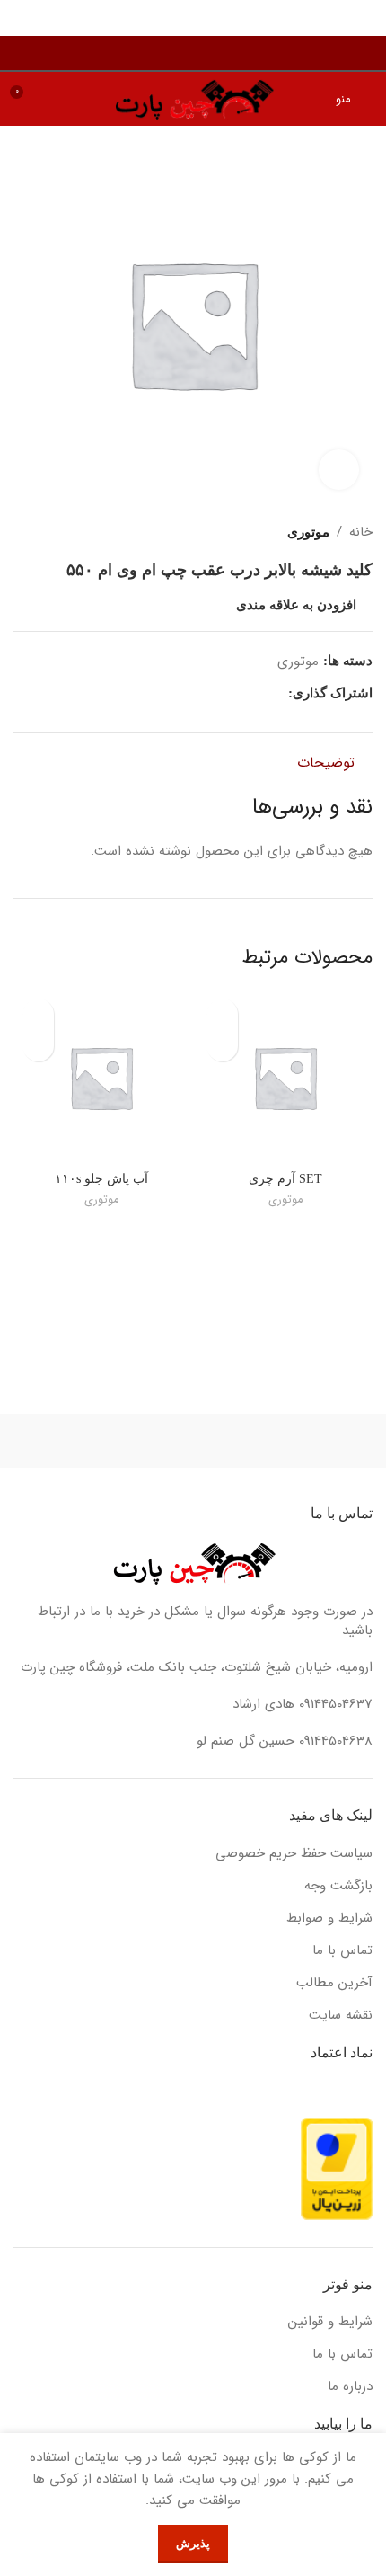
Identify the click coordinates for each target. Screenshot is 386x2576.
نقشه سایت (341, 2016)
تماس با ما (342, 1951)
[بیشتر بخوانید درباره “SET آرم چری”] (222, 1046)
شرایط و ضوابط (329, 1919)
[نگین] (103, 1441)
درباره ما (350, 2387)
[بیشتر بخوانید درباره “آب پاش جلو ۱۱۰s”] (38, 1046)
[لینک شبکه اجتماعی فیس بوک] (278, 693)
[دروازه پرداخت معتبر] (337, 2168)
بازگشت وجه (338, 1886)
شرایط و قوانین (330, 2322)
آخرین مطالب (334, 1983)
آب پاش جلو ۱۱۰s (101, 1179)
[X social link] (257, 693)
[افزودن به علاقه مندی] (222, 1014)
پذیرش (193, 2543)
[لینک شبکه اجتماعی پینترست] (237, 693)
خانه (361, 532)
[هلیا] (283, 1441)
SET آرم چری (285, 1179)
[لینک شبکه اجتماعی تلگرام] (195, 693)
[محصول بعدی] (22, 532)
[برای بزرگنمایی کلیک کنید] (339, 470)
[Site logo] (193, 98)
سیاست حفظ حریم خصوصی (294, 1854)
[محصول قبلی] (58, 532)
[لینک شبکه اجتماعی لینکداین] (216, 693)
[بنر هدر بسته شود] (22, 18)
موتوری (308, 532)
